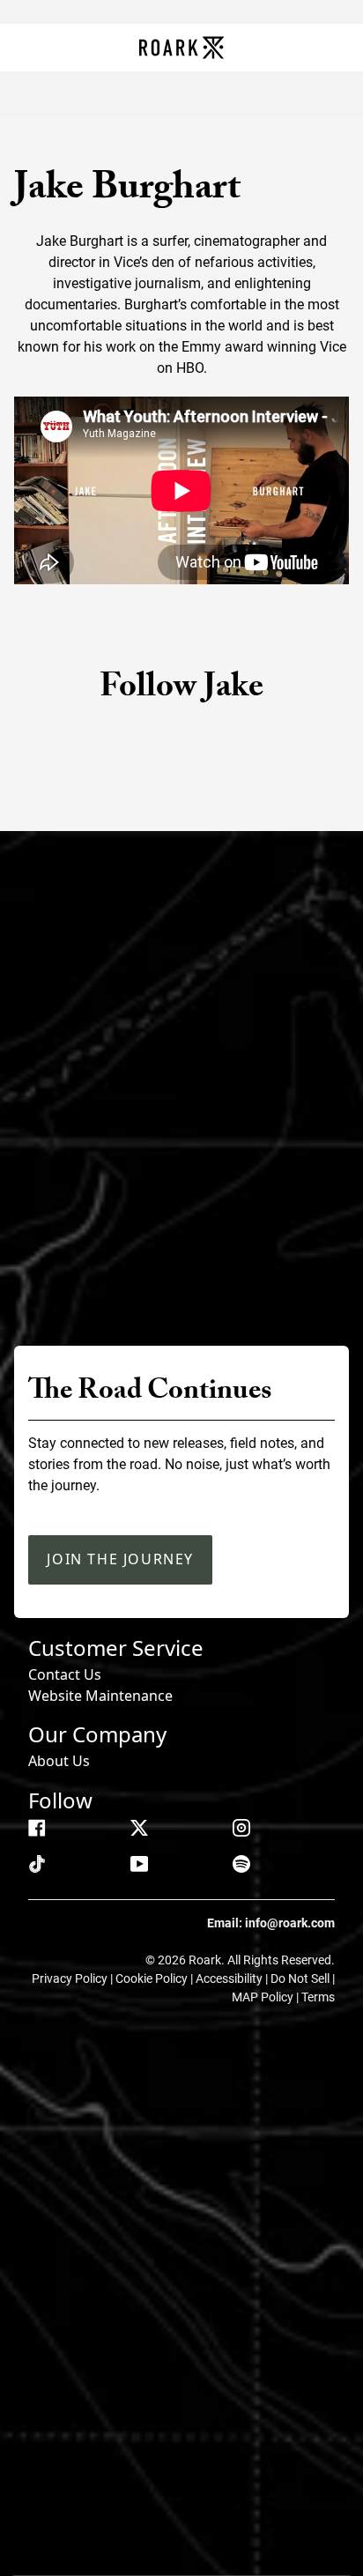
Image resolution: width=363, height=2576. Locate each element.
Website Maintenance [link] (100, 1696)
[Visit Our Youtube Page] (139, 1864)
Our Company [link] (97, 1734)
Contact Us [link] (65, 1674)
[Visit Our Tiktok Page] (37, 1864)
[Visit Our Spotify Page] (241, 1864)
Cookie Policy (153, 1978)
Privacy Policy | (74, 1978)
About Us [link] (59, 1761)
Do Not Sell (301, 1978)
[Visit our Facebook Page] (37, 1828)
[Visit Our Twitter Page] (139, 1828)
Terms (318, 1997)
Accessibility (230, 1978)
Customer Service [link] (116, 1648)
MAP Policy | (267, 1997)
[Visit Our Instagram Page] (241, 1828)
